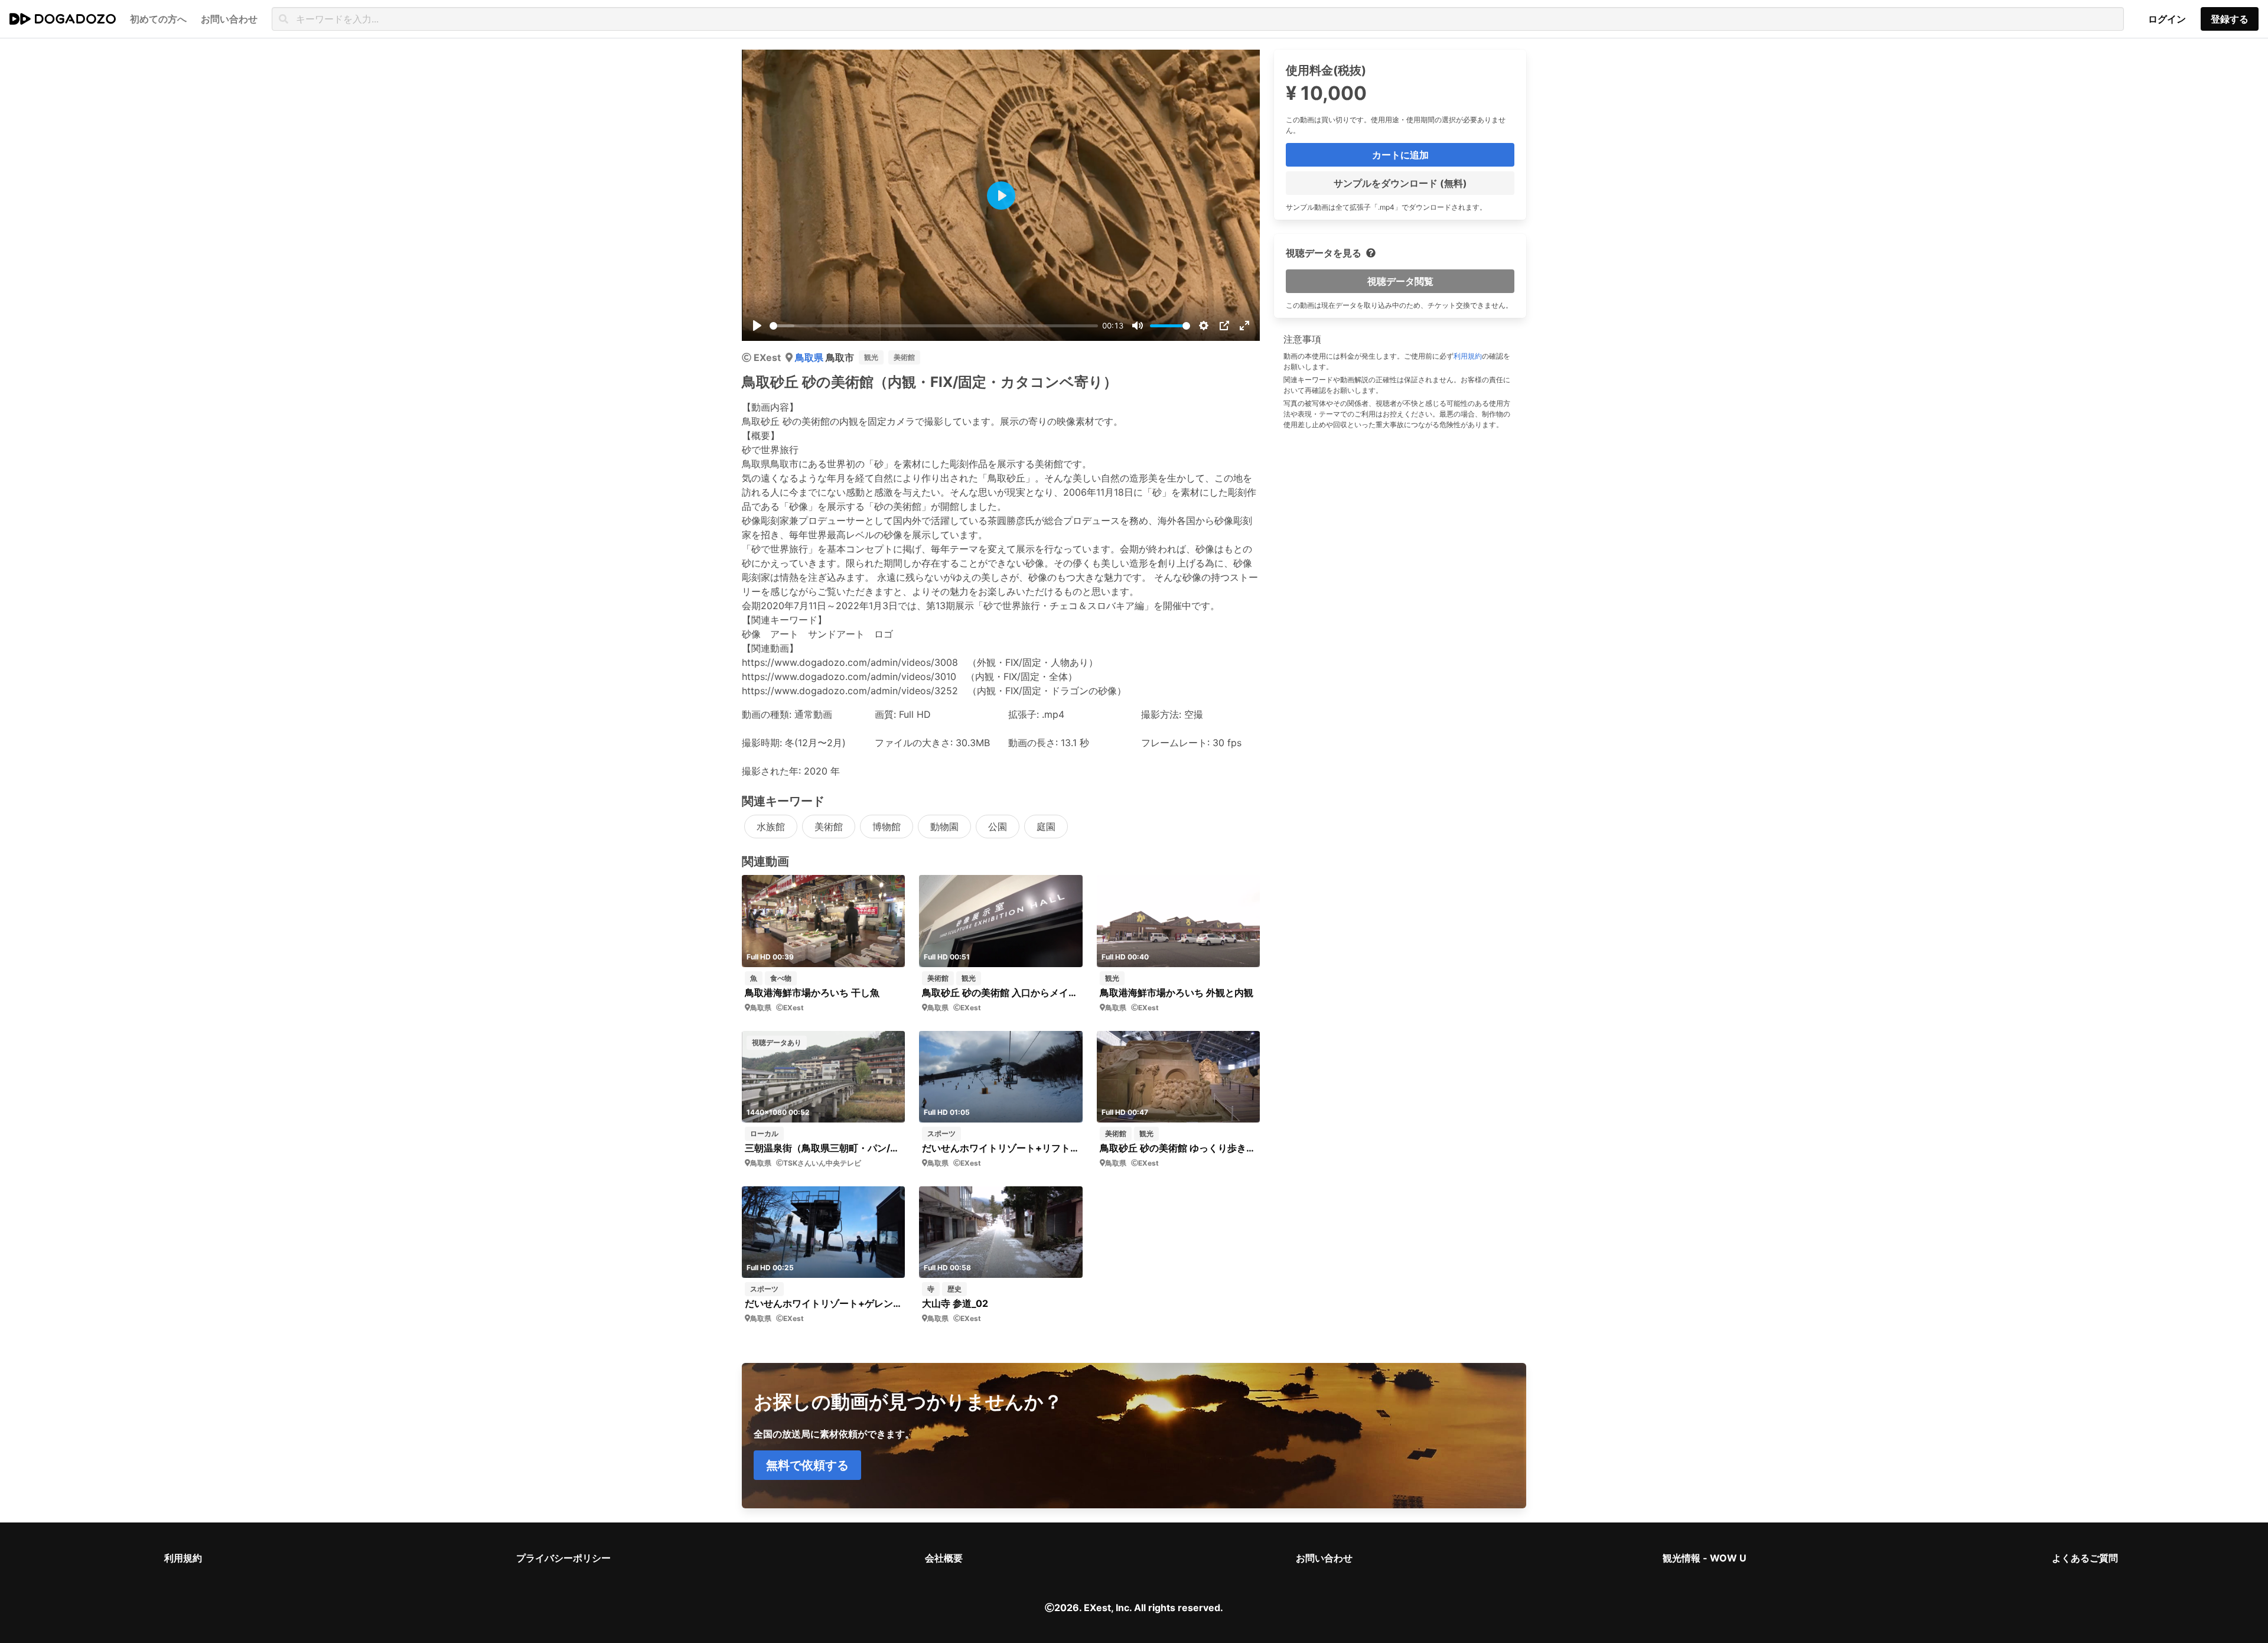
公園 (998, 827)
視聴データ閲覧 (1400, 281)
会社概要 (944, 1558)
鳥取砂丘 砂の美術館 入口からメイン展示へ (1001, 993)
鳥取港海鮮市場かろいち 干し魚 (812, 993)
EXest (767, 357)
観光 (871, 357)
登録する (2230, 19)
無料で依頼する (807, 1465)
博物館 (887, 827)
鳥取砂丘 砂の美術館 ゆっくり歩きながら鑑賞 (1179, 1148)
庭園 (1046, 827)
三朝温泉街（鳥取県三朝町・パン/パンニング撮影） (824, 1148)
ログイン (2167, 19)
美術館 (904, 357)
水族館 (771, 827)
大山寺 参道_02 (955, 1303)
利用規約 (1468, 356)
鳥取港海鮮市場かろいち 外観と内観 (1177, 993)
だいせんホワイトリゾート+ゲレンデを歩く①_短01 (824, 1303)
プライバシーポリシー (563, 1558)
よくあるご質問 (2085, 1558)
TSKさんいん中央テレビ (822, 1163)
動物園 (944, 827)
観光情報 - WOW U (1705, 1558)
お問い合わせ (1324, 1558)
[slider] (934, 326)
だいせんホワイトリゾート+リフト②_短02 (1001, 1148)
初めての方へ (158, 19)
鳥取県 (810, 357)
